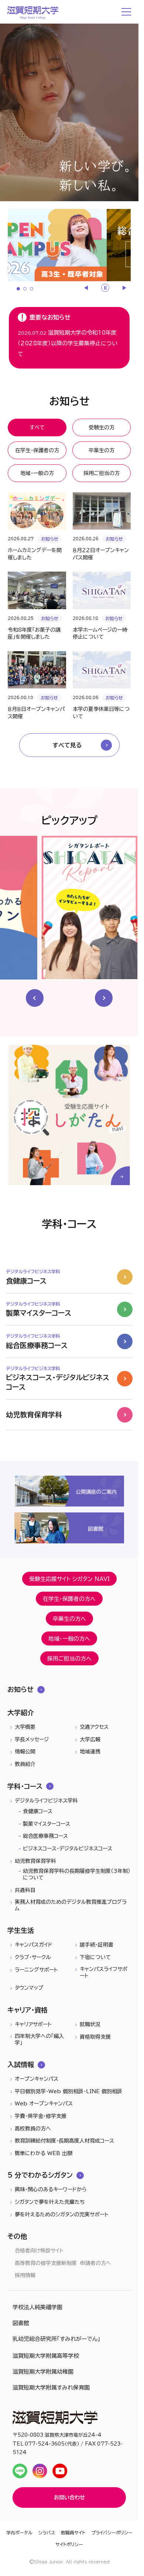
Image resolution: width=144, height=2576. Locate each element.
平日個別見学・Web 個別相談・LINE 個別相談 (68, 2091)
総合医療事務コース (45, 1836)
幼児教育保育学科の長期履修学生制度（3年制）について (77, 1874)
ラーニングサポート (36, 1970)
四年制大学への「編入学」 (39, 2039)
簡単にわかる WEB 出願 (44, 2153)
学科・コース (25, 1786)
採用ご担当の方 (102, 473)
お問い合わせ (69, 2498)
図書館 (21, 2323)
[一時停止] (105, 288)
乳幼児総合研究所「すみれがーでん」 (56, 2339)
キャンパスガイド (34, 1945)
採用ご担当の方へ (69, 1659)
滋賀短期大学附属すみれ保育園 (51, 2387)
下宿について (95, 1957)
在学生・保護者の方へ (69, 1599)
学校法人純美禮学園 (37, 2307)
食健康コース (38, 1811)
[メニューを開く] (127, 12)
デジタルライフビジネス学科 (46, 1801)
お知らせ (20, 1689)
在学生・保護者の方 (37, 450)
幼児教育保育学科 (35, 1861)
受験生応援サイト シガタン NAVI (69, 1579)
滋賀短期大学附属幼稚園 (43, 2372)
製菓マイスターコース (47, 1824)
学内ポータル (19, 2533)
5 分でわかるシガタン (40, 2175)
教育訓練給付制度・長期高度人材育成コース (64, 2141)
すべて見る (67, 745)
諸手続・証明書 (97, 1945)
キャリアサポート (33, 2024)
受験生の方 (102, 427)
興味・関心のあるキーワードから (51, 2189)
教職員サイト (73, 2533)
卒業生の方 (102, 450)
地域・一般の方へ (69, 1639)
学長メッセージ (32, 1739)
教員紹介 (25, 1764)
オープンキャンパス (37, 2079)
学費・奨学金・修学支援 (41, 2116)
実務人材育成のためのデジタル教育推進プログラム (71, 1905)
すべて (37, 427)
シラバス (47, 2533)
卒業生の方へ (69, 1619)
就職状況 (90, 2024)
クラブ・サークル (33, 1957)
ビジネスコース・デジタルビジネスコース (68, 1849)
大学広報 (90, 1739)
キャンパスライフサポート (104, 1972)
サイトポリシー (69, 2544)
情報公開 (25, 1752)
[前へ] (87, 288)
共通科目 (25, 1890)
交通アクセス (94, 1727)
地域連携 (90, 1752)
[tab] (18, 289)
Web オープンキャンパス (44, 2104)
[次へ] (124, 288)
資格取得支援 (95, 2037)
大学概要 (25, 1727)
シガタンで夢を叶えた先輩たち (50, 2202)
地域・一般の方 (37, 473)
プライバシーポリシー (112, 2533)
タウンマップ (29, 1988)
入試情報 (21, 2064)
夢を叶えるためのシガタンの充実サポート (62, 2214)
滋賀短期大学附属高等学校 (46, 2356)
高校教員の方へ (33, 2129)
